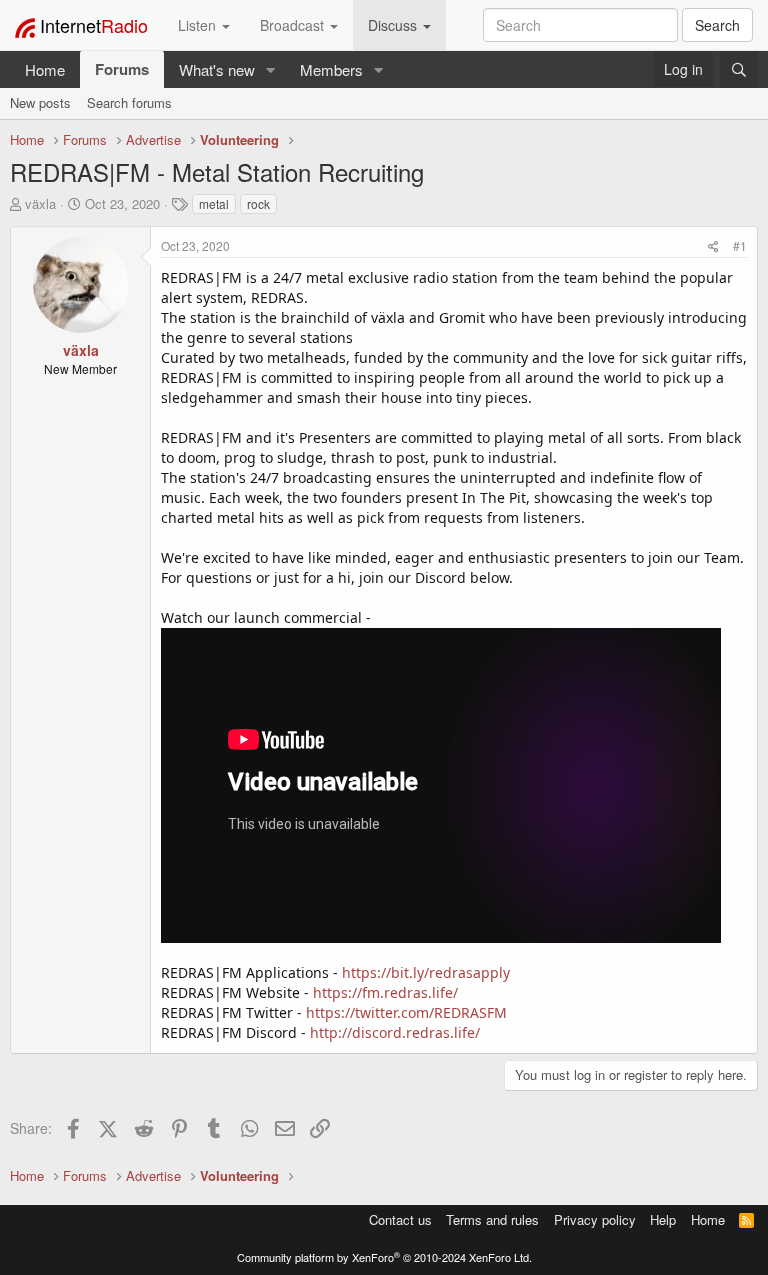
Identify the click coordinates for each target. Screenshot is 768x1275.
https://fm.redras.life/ (385, 992)
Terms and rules (492, 1219)
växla (40, 203)
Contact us (400, 1219)
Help (663, 1219)
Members (331, 69)
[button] (271, 69)
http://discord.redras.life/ (395, 1032)
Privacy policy (595, 1219)
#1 (740, 245)
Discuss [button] (394, 25)
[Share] (713, 245)
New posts (40, 102)
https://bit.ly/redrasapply (426, 972)
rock (258, 203)
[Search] (739, 69)
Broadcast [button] (294, 25)
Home (45, 69)
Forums (122, 69)
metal (214, 203)
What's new (217, 69)
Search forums (129, 102)
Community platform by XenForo (384, 1257)
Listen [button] (199, 25)
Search (717, 25)
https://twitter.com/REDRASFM (406, 1012)
